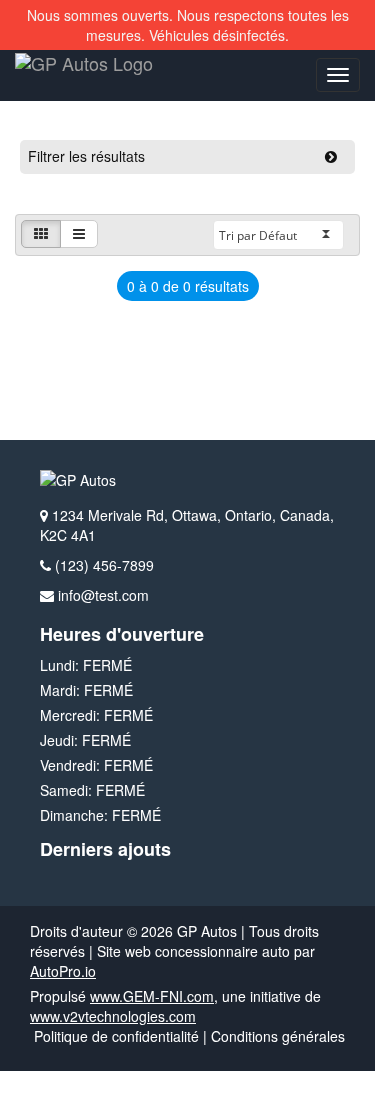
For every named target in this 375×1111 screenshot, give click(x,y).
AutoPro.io (63, 971)
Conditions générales (278, 1036)
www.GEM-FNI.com (152, 996)
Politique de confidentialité (116, 1036)
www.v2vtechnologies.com (113, 1016)
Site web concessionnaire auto (193, 951)
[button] (41, 234)
